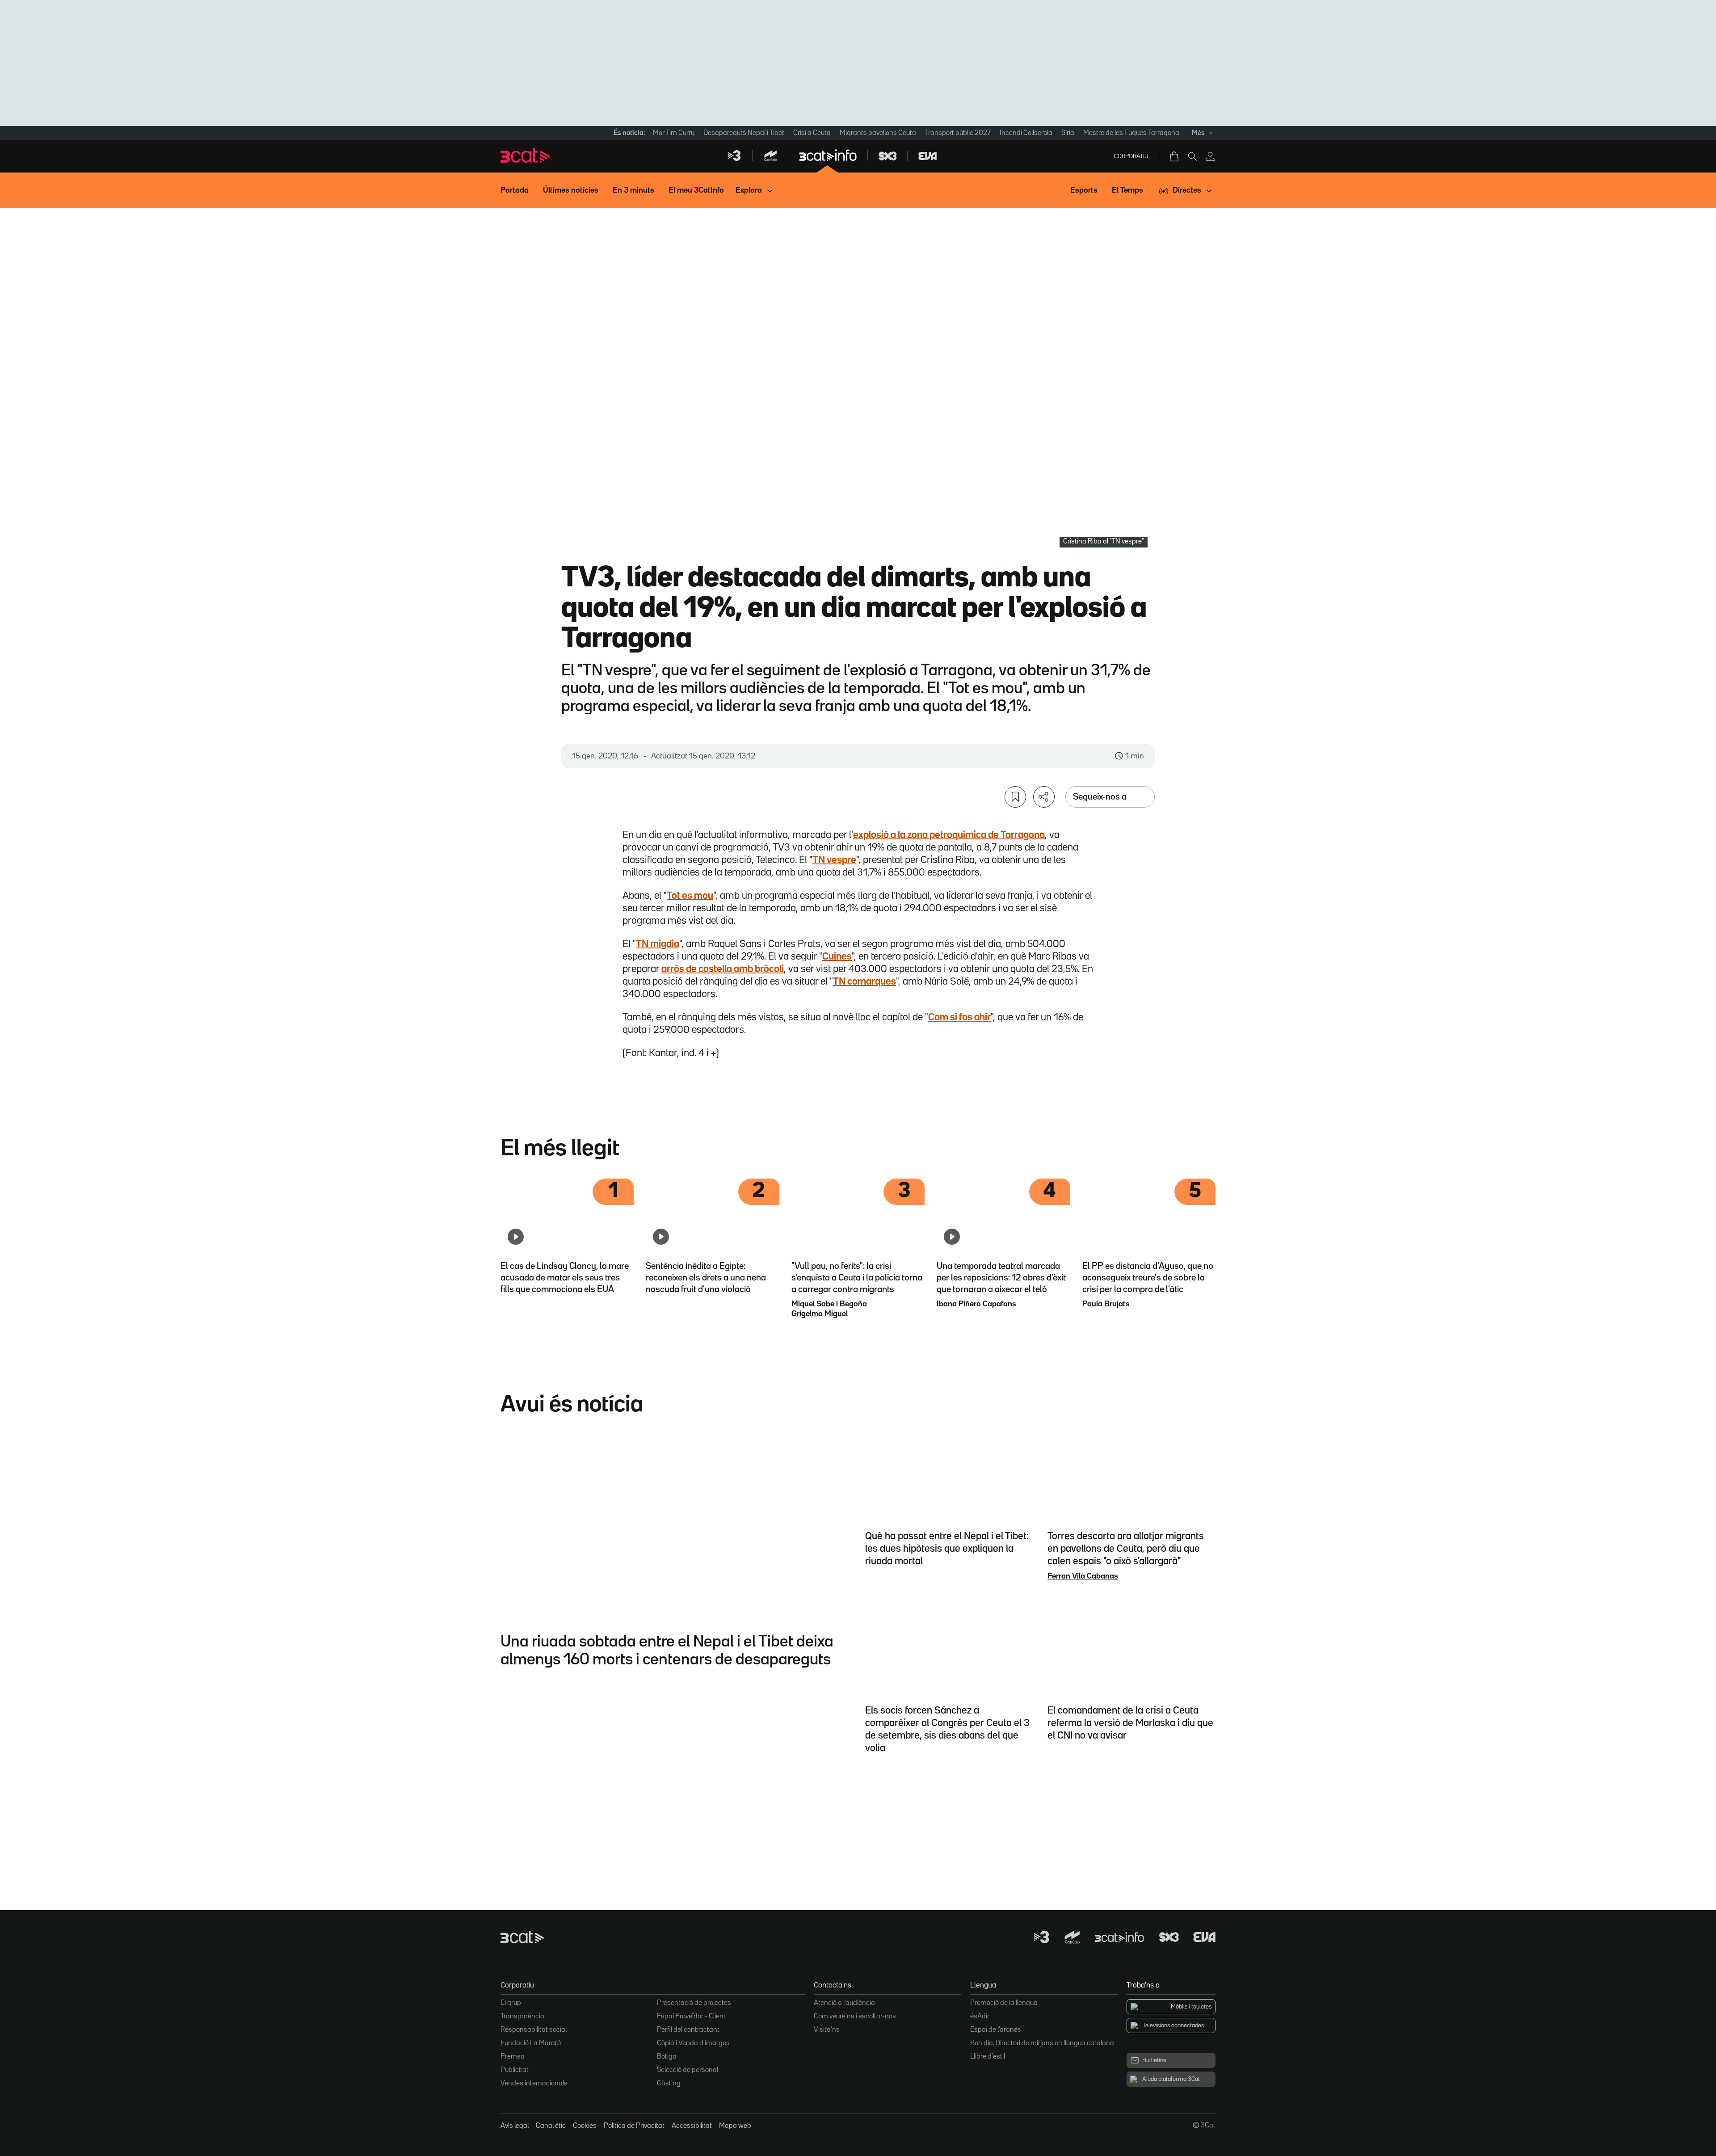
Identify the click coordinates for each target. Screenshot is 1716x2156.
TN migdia (658, 944)
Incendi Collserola (1026, 133)
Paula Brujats (1106, 1304)
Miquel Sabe (813, 1304)
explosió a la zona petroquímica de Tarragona (949, 835)
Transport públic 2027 (958, 133)
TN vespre (834, 860)
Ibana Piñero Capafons (976, 1304)
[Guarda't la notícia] (1015, 797)
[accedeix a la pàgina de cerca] (1192, 156)
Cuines (837, 957)
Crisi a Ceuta (812, 133)
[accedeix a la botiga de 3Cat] (1175, 156)
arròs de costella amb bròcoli (723, 969)
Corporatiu (1131, 156)
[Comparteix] (1044, 797)
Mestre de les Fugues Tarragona (1131, 133)
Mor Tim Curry (674, 133)
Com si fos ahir (959, 1018)
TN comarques (864, 982)
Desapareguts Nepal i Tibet (744, 133)
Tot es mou (690, 896)
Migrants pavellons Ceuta (878, 133)
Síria (1068, 133)
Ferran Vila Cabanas (1083, 1576)
